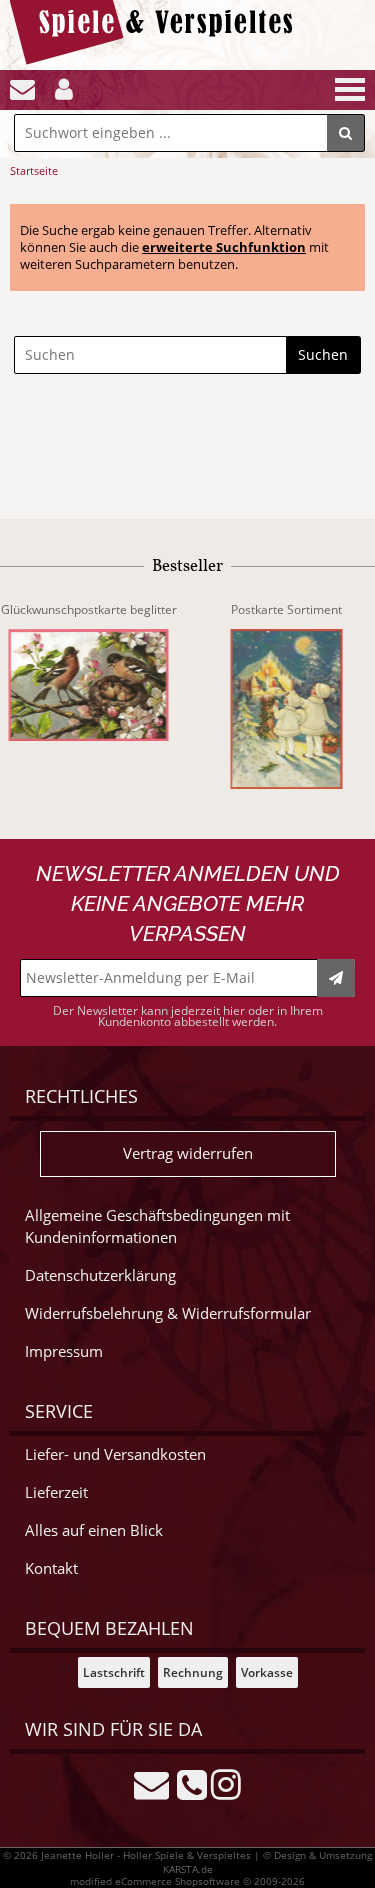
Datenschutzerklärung (100, 1275)
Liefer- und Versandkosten (115, 1454)
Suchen (323, 354)
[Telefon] (192, 1782)
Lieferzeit (56, 1492)
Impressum (64, 1351)
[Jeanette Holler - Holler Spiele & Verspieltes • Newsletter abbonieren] (336, 978)
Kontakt (51, 1568)
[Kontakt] (22, 89)
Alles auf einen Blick (94, 1530)
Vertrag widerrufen (188, 1153)
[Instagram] (226, 1782)
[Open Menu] (348, 89)
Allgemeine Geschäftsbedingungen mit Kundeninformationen (157, 1226)
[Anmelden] (64, 89)
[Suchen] (346, 133)
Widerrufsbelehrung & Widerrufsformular (168, 1313)
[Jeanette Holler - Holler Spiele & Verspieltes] (157, 59)
